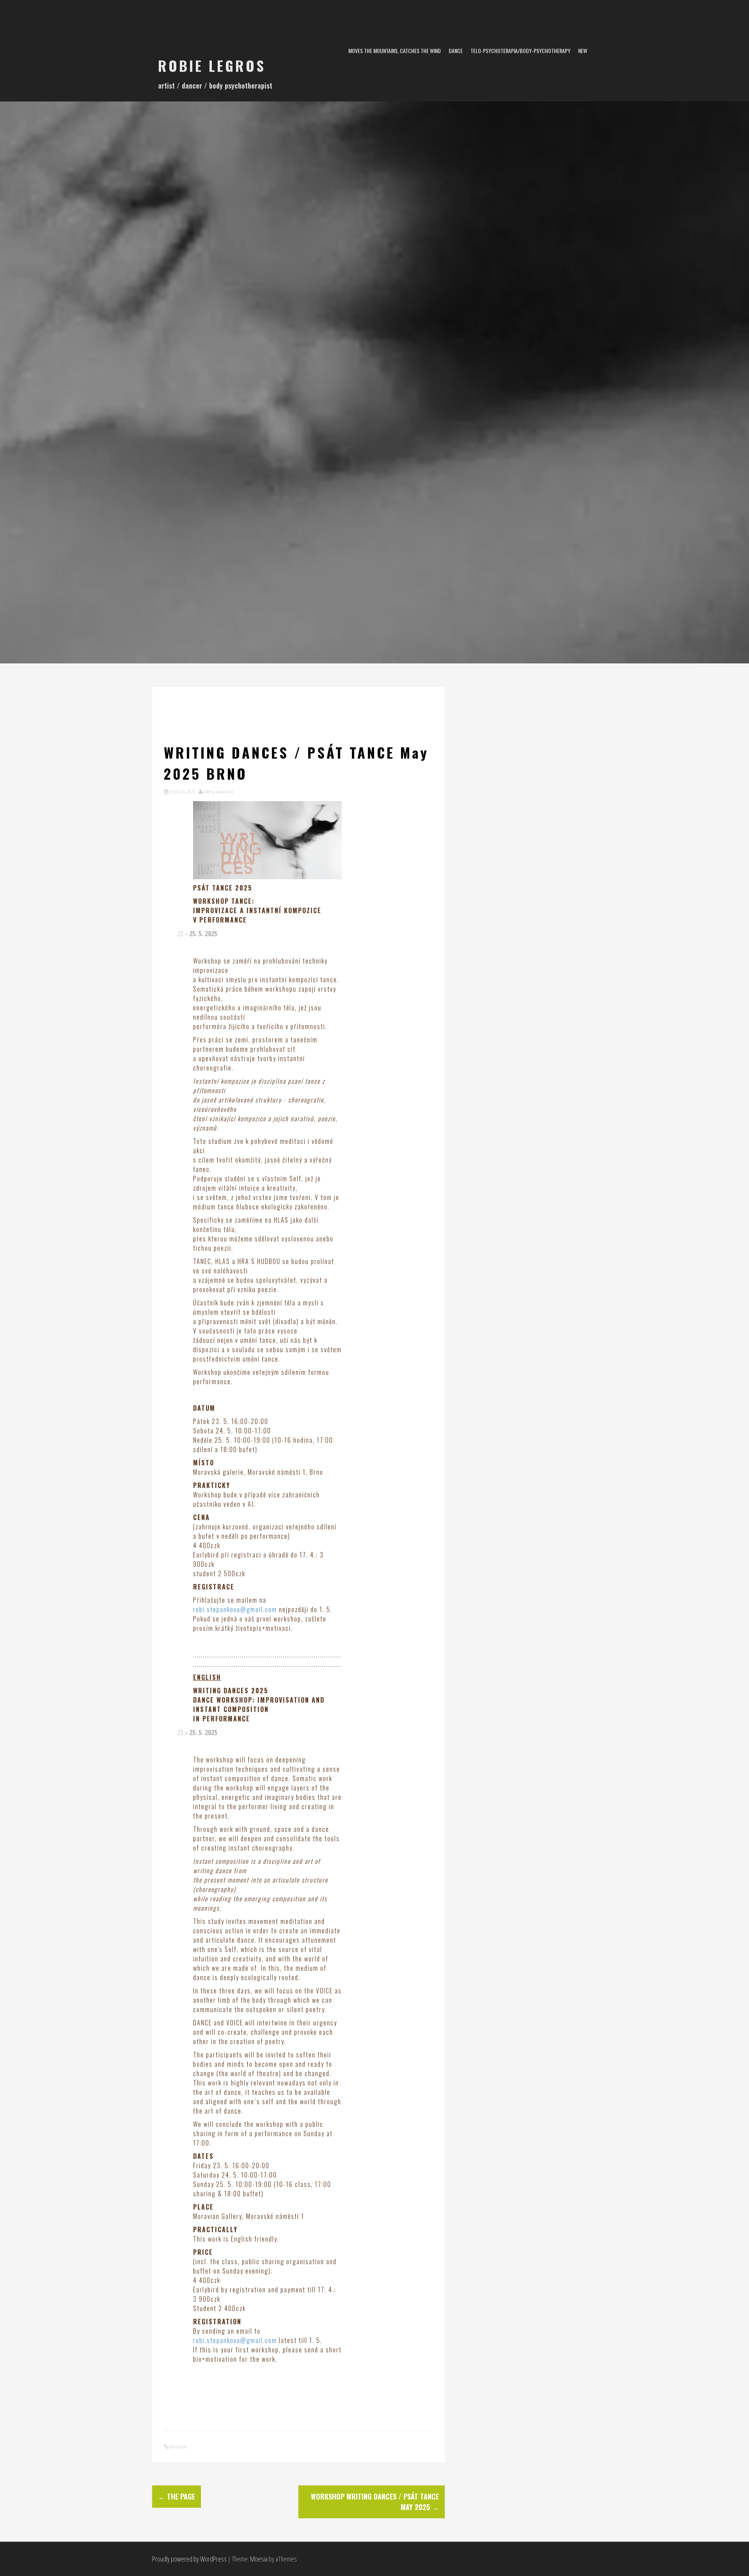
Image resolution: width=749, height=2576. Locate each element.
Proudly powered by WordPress (189, 2559)
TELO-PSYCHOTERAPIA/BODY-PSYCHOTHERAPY (520, 51)
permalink (177, 2446)
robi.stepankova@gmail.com (235, 1609)
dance (456, 51)
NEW (583, 51)
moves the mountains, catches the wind (395, 51)
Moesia (259, 2559)
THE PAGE (177, 2496)
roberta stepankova (218, 791)
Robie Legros (212, 65)
